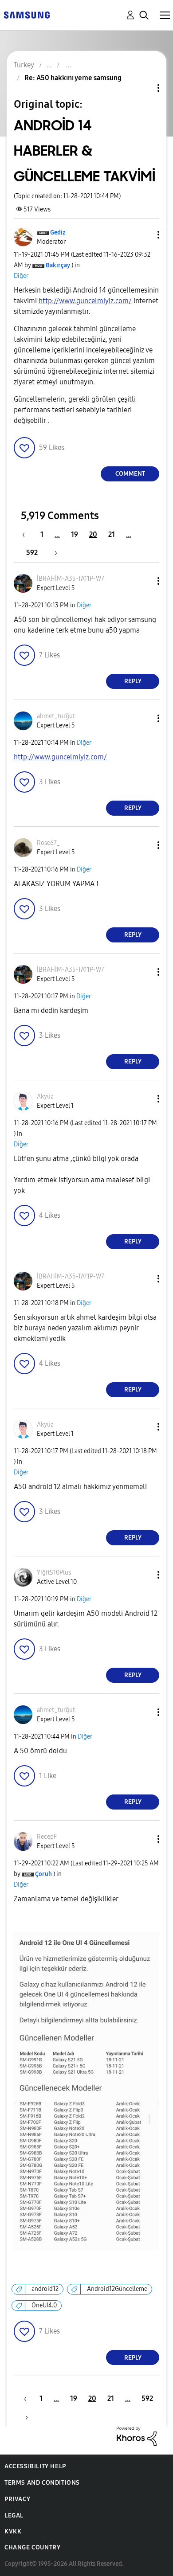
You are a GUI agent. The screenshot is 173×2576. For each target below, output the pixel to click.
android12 (45, 2289)
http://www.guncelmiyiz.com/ (85, 301)
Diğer (21, 276)
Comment (130, 474)
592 (32, 553)
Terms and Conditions (42, 2483)
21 (112, 534)
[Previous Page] (28, 534)
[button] (144, 235)
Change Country (32, 2547)
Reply (133, 681)
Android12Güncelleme (117, 2289)
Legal (14, 2515)
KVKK (13, 2531)
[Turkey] (27, 14)
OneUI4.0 (44, 2305)
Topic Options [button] (143, 88)
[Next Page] (53, 553)
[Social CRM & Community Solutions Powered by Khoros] (137, 2436)
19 (75, 534)
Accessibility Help (35, 2466)
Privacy (17, 2499)
